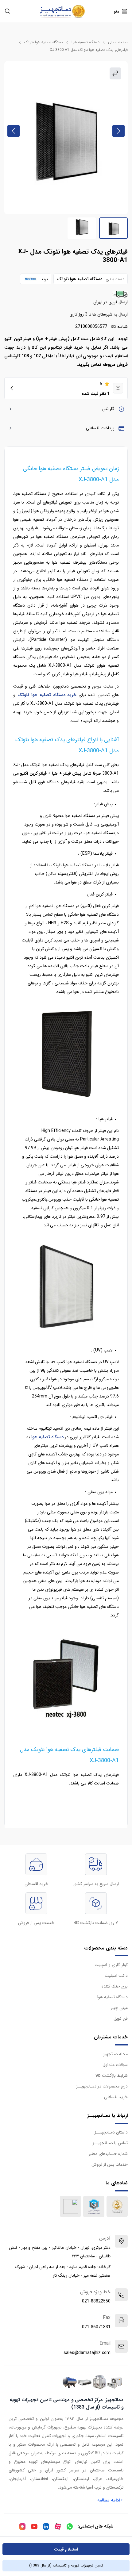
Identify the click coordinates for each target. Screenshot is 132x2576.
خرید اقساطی (116, 2097)
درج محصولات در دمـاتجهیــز (102, 2086)
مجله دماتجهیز (115, 2054)
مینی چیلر (119, 2008)
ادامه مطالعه (111, 2500)
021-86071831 (96, 2327)
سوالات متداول (115, 2065)
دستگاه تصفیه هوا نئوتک (44, 42)
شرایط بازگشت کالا (112, 2076)
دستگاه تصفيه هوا (85, 42)
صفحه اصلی (118, 42)
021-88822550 (96, 2301)
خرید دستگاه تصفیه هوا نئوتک (47, 695)
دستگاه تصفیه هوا (47, 1437)
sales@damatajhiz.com (87, 2353)
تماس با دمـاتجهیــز (110, 2143)
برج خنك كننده (115, 1986)
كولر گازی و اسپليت (111, 1965)
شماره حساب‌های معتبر (108, 2154)
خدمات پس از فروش (110, 2164)
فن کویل (121, 2018)
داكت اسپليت (116, 1976)
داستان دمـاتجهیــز (111, 2132)
